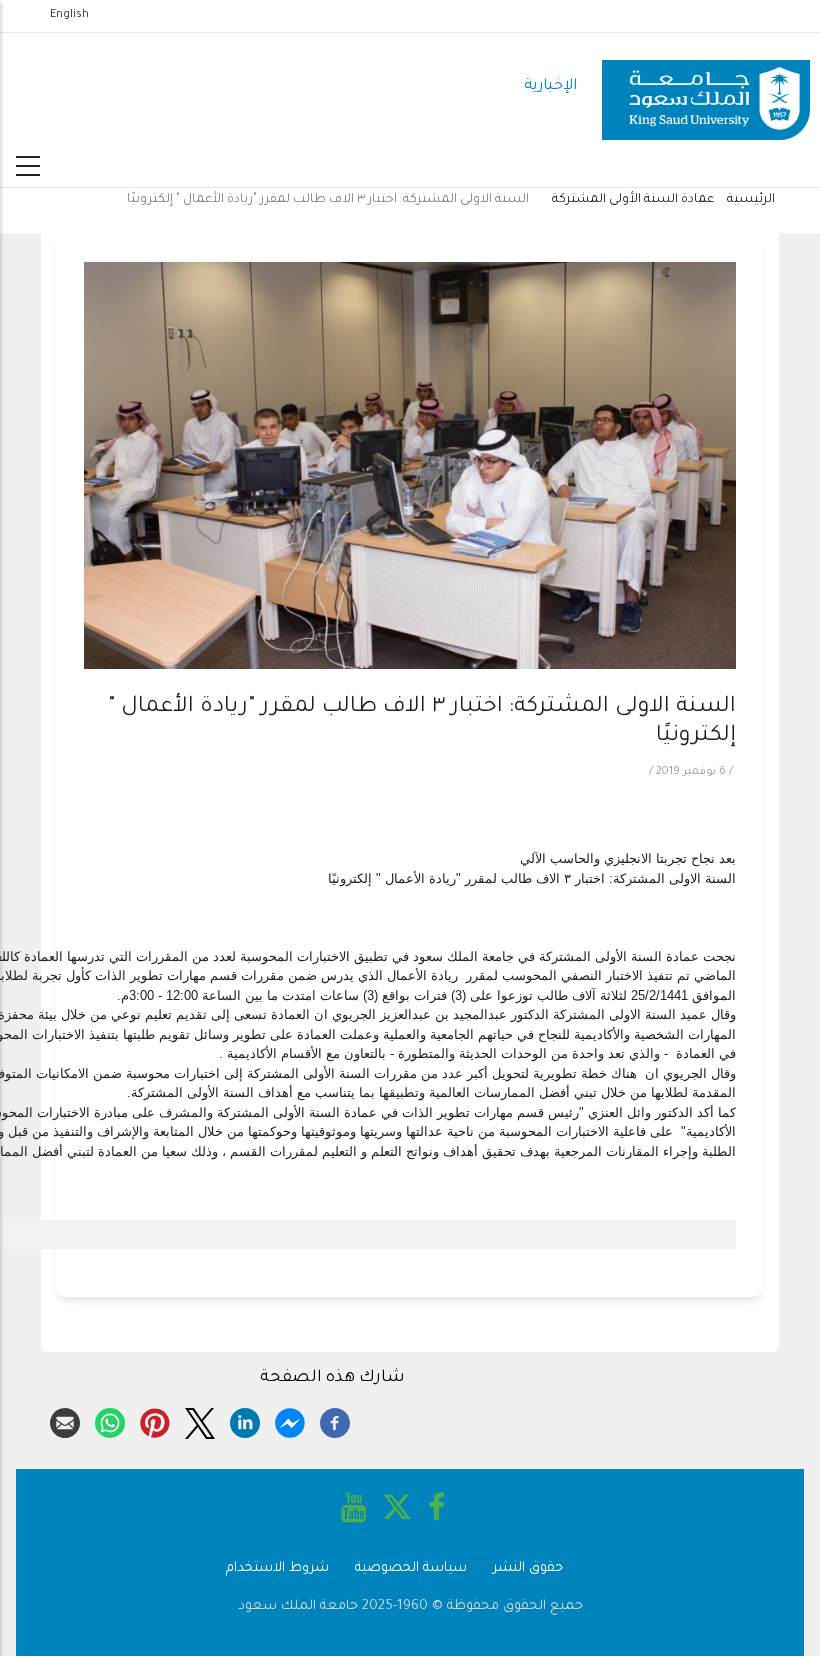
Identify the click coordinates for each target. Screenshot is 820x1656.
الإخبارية (550, 86)
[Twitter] (200, 1420)
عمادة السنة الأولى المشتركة (633, 200)
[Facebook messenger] (290, 1420)
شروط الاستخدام (277, 1568)
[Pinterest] (155, 1420)
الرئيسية (751, 200)
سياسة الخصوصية (411, 1568)
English (69, 15)
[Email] (65, 1420)
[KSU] (706, 87)
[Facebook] (335, 1420)
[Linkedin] (245, 1420)
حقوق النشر (528, 1568)
